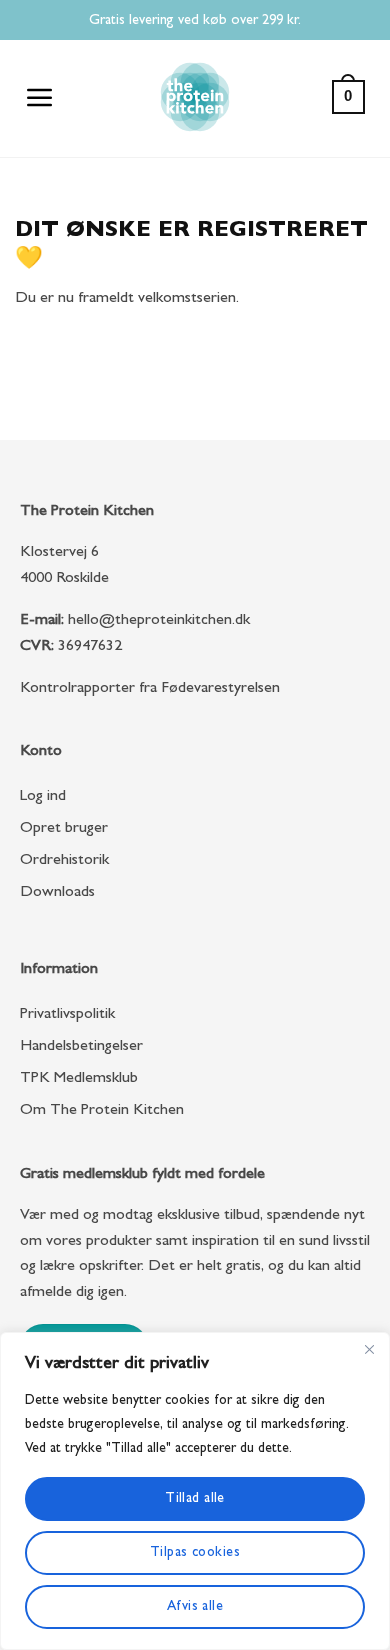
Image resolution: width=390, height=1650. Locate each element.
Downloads (57, 893)
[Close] (369, 1349)
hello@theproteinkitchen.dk (159, 621)
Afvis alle (195, 1607)
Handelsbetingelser (81, 1047)
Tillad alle (195, 1499)
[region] (195, 1491)
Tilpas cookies (195, 1553)
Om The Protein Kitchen (102, 1111)
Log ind (43, 797)
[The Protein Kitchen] (195, 97)
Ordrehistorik (64, 861)
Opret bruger (64, 829)
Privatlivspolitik (67, 1015)
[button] (40, 97)
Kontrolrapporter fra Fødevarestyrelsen (150, 689)
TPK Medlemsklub (79, 1079)
